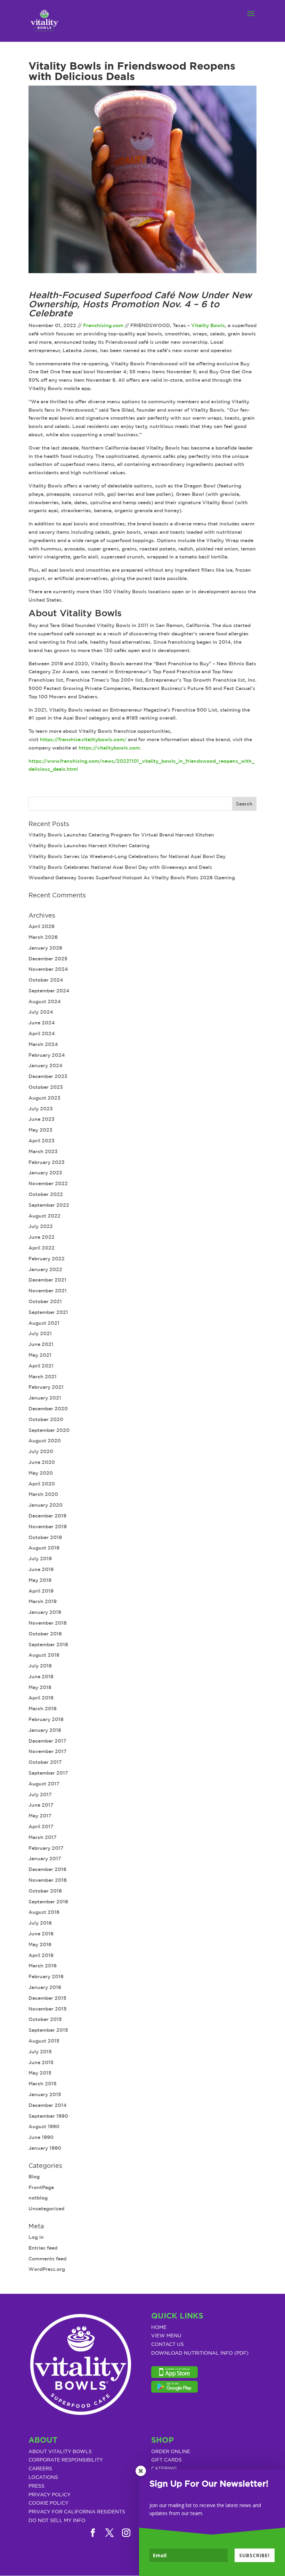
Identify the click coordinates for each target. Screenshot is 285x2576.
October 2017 (45, 1762)
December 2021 (47, 1280)
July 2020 (41, 1451)
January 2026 (45, 948)
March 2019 (43, 1601)
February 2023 (47, 1162)
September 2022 (49, 1205)
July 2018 (40, 1666)
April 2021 (41, 1366)
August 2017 (44, 1784)
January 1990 (45, 2148)
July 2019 (40, 1559)
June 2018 (41, 1677)
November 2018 (48, 1623)
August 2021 (44, 1323)
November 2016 (48, 1880)
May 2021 (40, 1355)
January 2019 (45, 1612)
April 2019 (41, 1591)
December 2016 (47, 1869)
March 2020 (43, 1494)
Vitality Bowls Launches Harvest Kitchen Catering (89, 846)
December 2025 (48, 959)
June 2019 (41, 1569)
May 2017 (40, 1816)
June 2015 (41, 2062)
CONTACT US (168, 2345)
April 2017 (41, 1826)
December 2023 (48, 1076)
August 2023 (44, 1098)
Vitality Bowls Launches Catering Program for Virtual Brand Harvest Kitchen (121, 835)
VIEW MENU (166, 2336)
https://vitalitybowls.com (109, 748)
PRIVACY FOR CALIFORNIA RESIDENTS (77, 2512)
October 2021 (45, 1301)
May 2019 (40, 1580)
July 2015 (40, 2052)
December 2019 (47, 1516)
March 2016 (43, 1966)
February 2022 (47, 1259)
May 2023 (40, 1130)
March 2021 (43, 1377)
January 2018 (45, 1730)
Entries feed (43, 2248)
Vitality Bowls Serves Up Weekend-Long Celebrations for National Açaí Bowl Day (127, 856)
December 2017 (47, 1741)
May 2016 (40, 1944)
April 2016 (41, 1955)
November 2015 (48, 2009)
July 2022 (41, 1226)
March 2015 (43, 2084)
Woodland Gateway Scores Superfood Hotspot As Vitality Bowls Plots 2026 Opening (132, 878)
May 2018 (40, 1687)
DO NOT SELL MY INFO (57, 2521)
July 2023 (41, 1109)
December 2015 (47, 1998)
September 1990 (48, 2116)
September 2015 (48, 2030)
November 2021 (48, 1291)
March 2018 (43, 1709)
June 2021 (41, 1344)
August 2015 (44, 2041)
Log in (36, 2237)
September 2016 (48, 1902)
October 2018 (45, 1634)
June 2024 (42, 1023)
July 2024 (41, 1012)
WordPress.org (47, 2269)
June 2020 (42, 1462)
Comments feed (47, 2259)
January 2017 (45, 1858)
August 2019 (44, 1548)
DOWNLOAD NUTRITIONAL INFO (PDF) (200, 2353)
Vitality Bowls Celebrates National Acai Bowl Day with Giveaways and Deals (120, 867)
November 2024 (48, 969)
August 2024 (45, 1001)
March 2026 (43, 937)
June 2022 (42, 1237)
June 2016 (41, 1934)
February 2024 (47, 1055)
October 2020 (46, 1419)
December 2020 (48, 1409)
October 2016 (45, 1891)
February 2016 (46, 1976)
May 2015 (40, 2073)
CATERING (164, 2469)
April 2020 (42, 1484)
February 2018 (46, 1719)
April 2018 (41, 1698)
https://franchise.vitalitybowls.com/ (83, 739)
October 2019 (45, 1537)
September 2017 (48, 1773)
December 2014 (48, 2105)
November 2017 (48, 1751)
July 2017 (40, 1794)
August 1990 (44, 2126)
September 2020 (49, 1430)
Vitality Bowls (208, 325)
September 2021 (48, 1312)
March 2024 (43, 1044)
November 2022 (48, 1183)
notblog (38, 2198)
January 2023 (45, 1173)
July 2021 (40, 1333)
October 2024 (46, 980)
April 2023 (42, 1141)
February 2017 (46, 1848)
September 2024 (49, 991)
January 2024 (46, 1065)
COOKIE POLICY (48, 2503)
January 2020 (46, 1505)
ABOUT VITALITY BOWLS (60, 2452)
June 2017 (41, 1805)
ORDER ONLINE (171, 2452)
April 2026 (42, 926)
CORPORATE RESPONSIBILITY (66, 2460)
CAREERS (40, 2469)
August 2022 (44, 1216)
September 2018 (48, 1644)
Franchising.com (103, 325)
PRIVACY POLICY (50, 2495)
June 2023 (42, 1119)
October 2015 (45, 2019)
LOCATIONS (43, 2478)
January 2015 (45, 2094)
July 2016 (40, 1923)
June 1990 (41, 2137)
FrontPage (41, 2187)
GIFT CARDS (166, 2460)
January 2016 (45, 1987)
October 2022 (46, 1194)
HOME (159, 2328)
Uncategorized (46, 2209)
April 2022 (42, 1248)
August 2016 (44, 1912)
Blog (34, 2177)
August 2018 (44, 1655)
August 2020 (45, 1441)
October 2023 (46, 1087)
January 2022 (45, 1269)
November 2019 (48, 1527)
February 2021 (46, 1387)
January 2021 (45, 1398)
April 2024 (42, 1033)
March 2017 (43, 1837)
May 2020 (41, 1473)
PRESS (36, 2486)
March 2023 (43, 1151)
